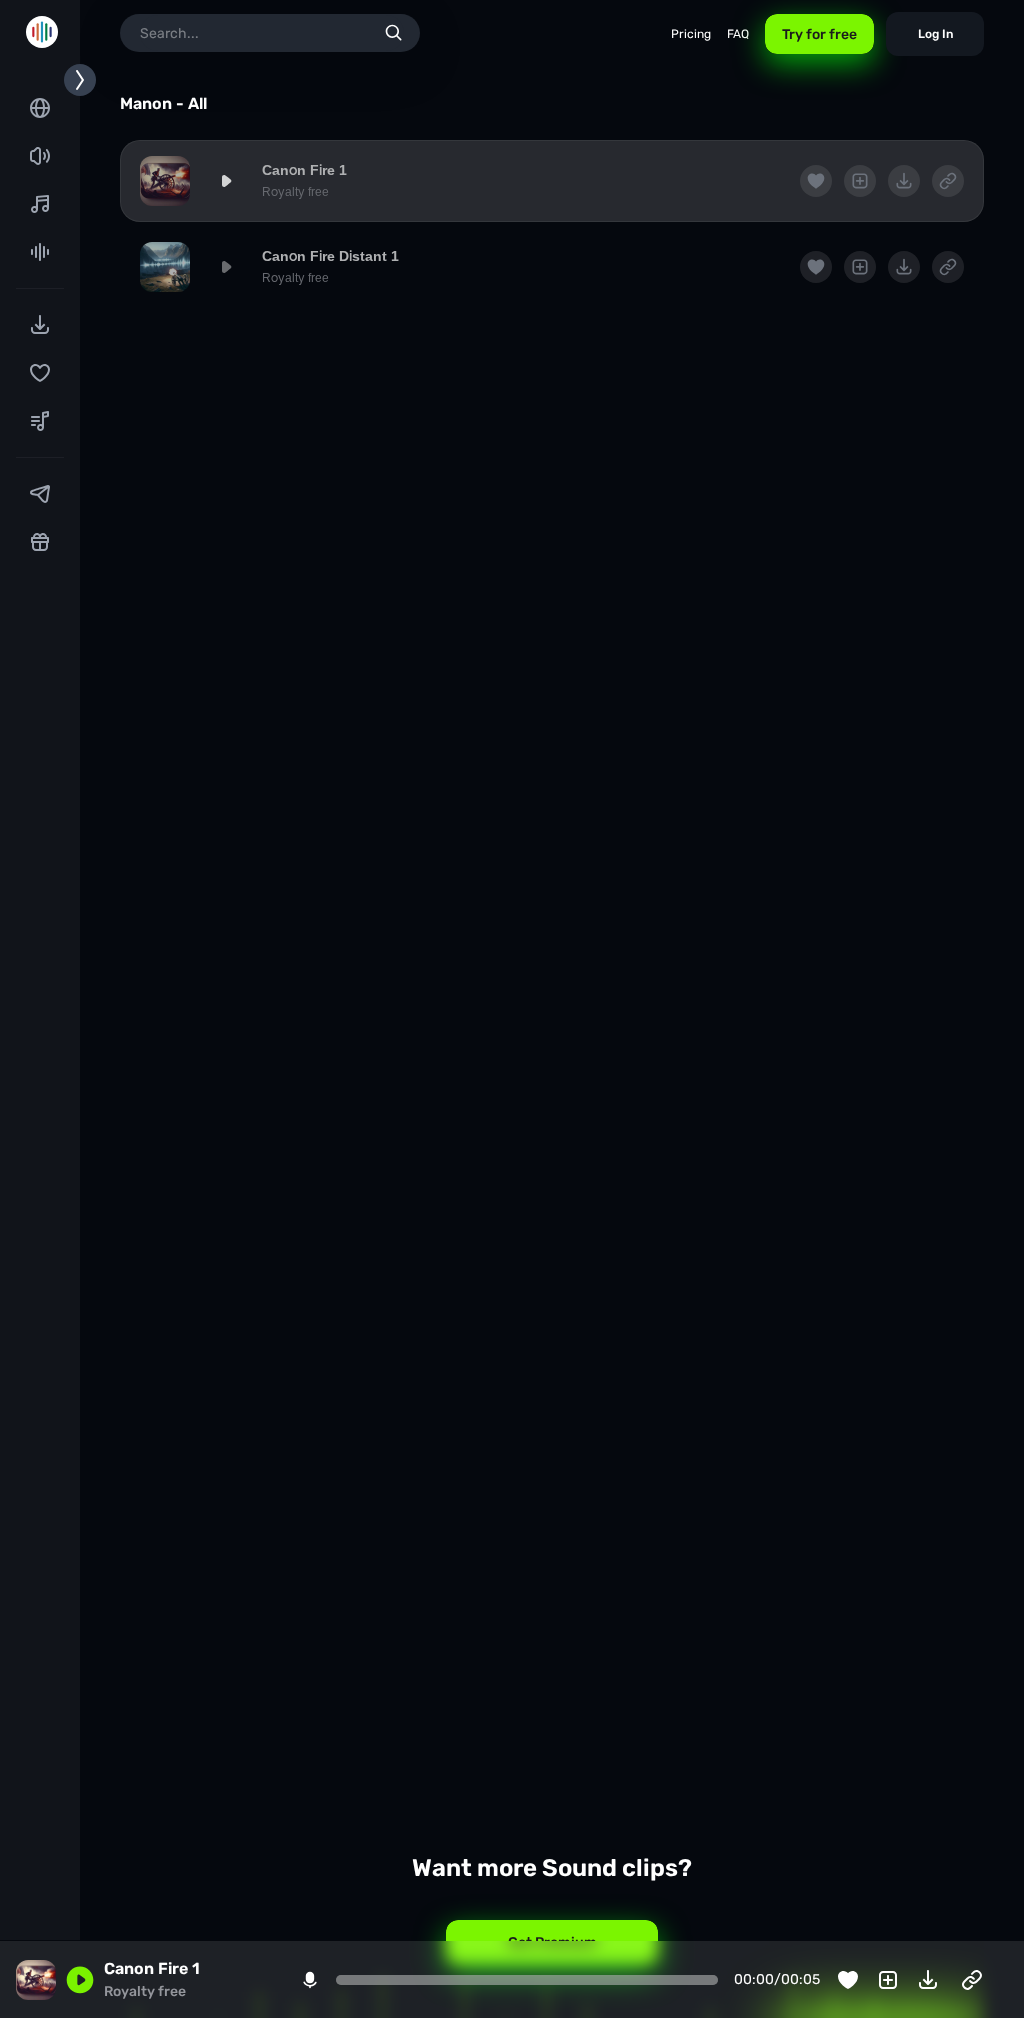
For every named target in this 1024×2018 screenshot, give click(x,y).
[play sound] (226, 181)
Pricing (691, 34)
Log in (935, 34)
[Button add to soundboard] (888, 1980)
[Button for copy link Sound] (972, 1980)
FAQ (738, 34)
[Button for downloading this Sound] (928, 1980)
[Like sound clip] (848, 1980)
